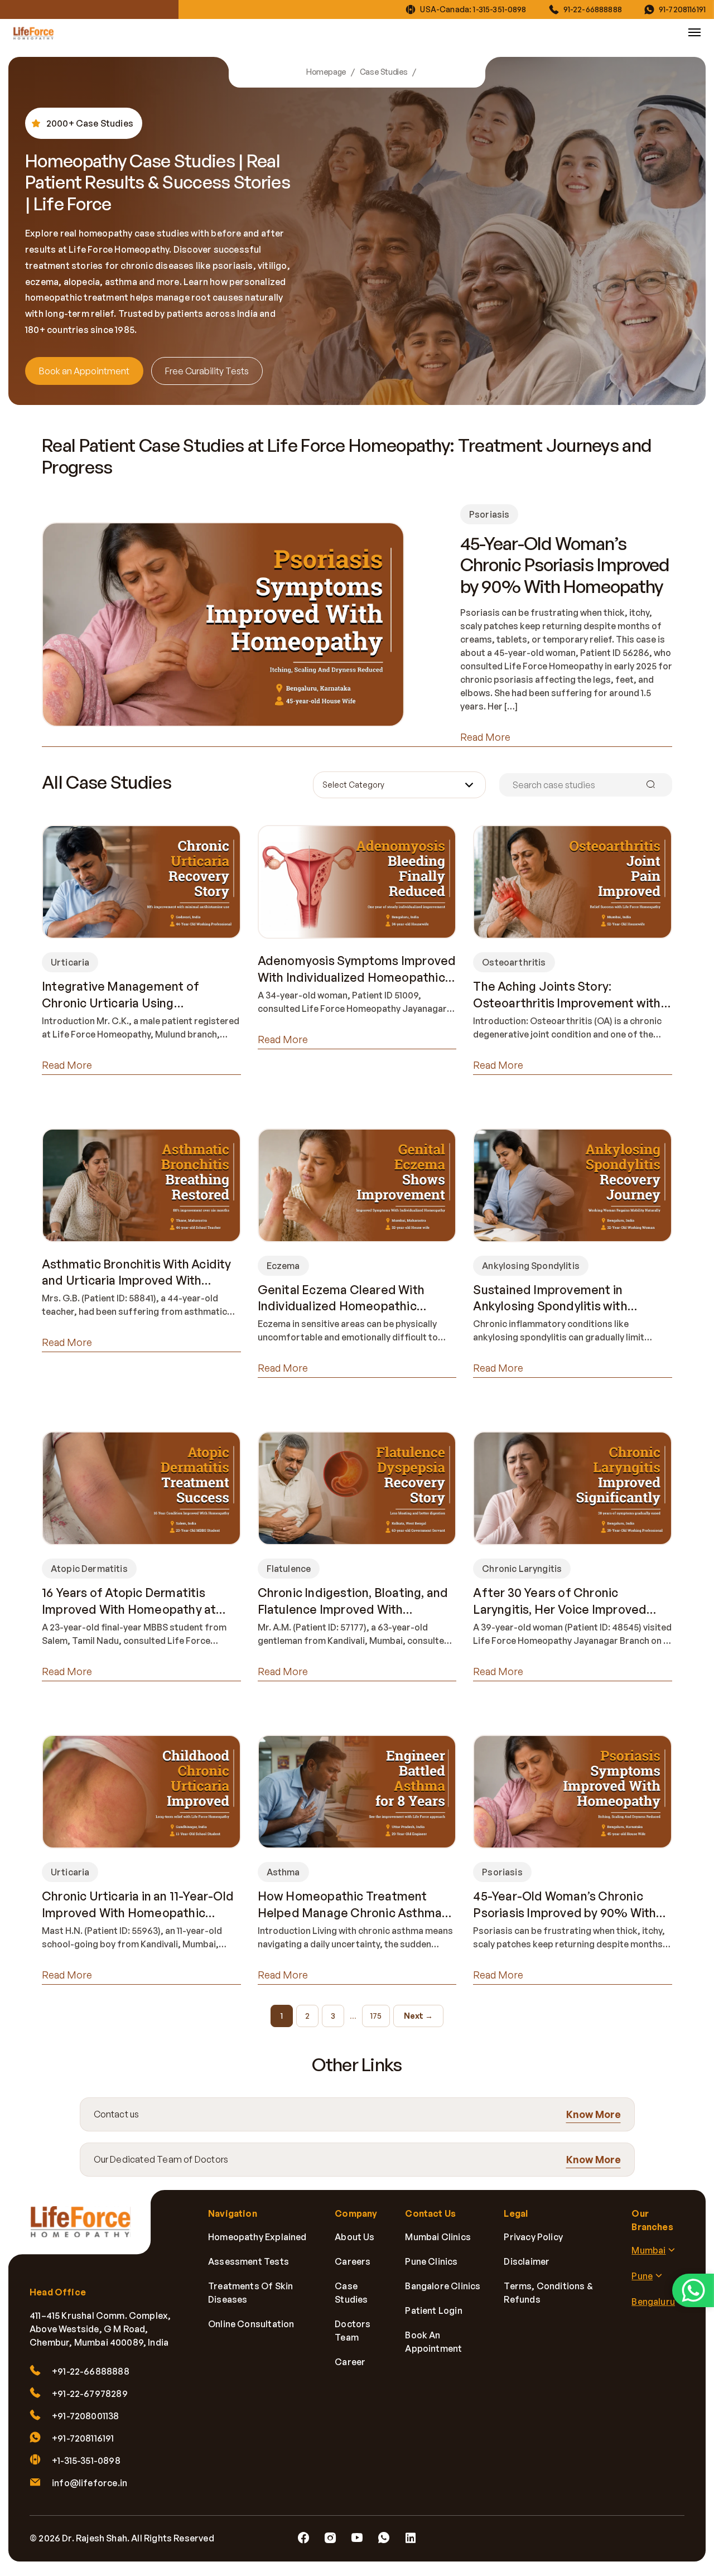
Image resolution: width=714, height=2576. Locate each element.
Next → (418, 2016)
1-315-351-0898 (500, 9)
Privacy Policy (533, 2237)
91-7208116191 (682, 9)
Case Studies (384, 72)
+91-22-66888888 (91, 2371)
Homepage (326, 72)
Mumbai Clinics (438, 2237)
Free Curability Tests (207, 371)
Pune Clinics (431, 2261)
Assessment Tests (249, 2261)
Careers (353, 2261)
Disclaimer (527, 2261)
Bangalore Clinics (443, 2286)
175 (376, 2016)
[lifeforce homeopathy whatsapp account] (693, 2290)
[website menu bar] (694, 32)
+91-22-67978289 (90, 2394)
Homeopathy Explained (257, 2237)
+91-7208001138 (86, 2416)
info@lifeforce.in (90, 2483)
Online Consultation (251, 2324)
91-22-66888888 (593, 9)
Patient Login (433, 2310)
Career (350, 2362)
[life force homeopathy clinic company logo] (86, 2229)
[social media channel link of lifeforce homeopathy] (303, 2538)
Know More (594, 2114)
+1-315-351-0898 (86, 2461)
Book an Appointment (84, 371)
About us (354, 2237)
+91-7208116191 (83, 2438)
